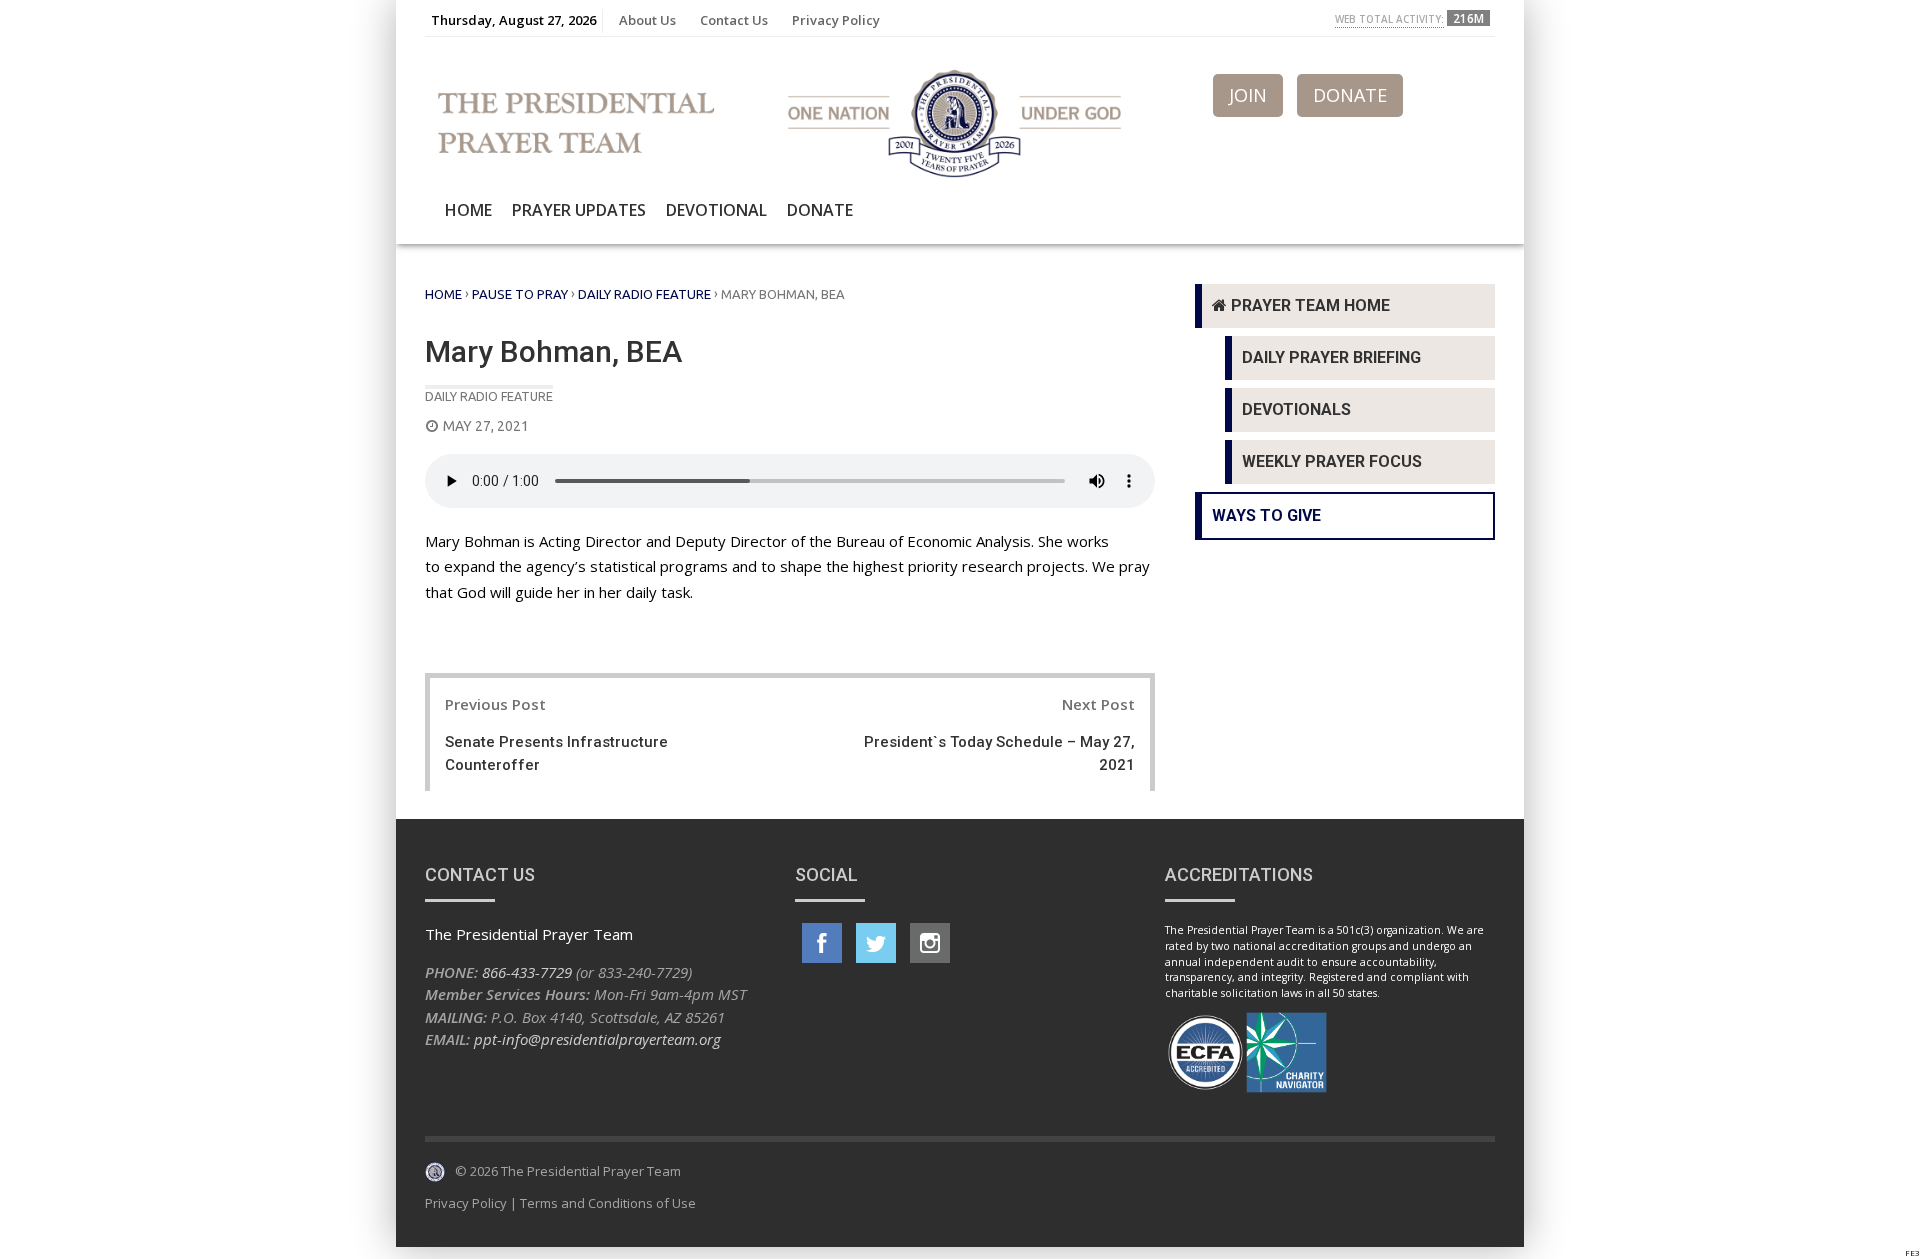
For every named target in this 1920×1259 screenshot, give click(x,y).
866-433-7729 (527, 972)
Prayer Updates (579, 210)
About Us (647, 20)
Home (468, 210)
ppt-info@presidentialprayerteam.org (597, 1039)
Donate (820, 210)
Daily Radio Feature (644, 294)
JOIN (1248, 95)
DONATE (1350, 95)
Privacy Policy (836, 20)
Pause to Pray (520, 294)
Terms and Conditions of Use (608, 1203)
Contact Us (734, 20)
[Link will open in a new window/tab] (822, 943)
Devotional (716, 210)
